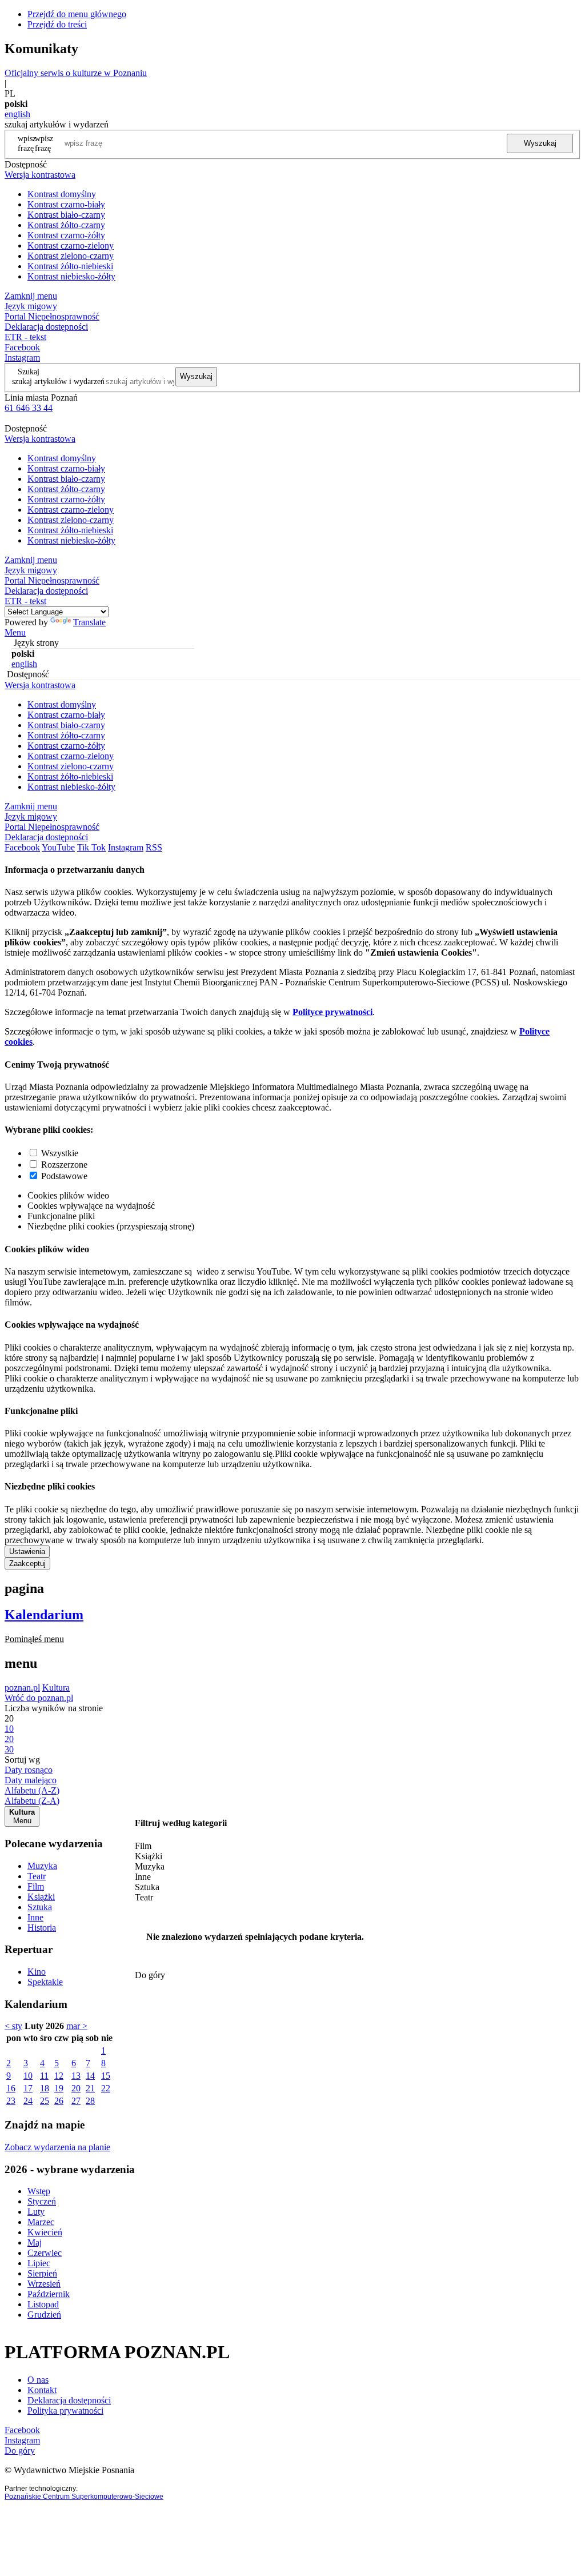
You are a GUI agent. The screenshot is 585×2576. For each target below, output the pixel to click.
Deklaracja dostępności (69, 2400)
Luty (36, 2212)
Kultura (56, 1688)
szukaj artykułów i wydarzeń (58, 381)
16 (11, 2088)
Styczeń (42, 2201)
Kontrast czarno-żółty (66, 235)
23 (11, 2101)
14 (90, 2076)
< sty (13, 2026)
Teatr (37, 1876)
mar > (77, 2026)
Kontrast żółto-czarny (66, 225)
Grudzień (44, 2315)
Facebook (22, 347)
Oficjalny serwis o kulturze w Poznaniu (76, 73)
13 (76, 2076)
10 (28, 2076)
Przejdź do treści (57, 24)
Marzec (41, 2222)
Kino (37, 1972)
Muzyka (42, 1866)
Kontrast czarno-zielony (71, 245)
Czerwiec (45, 2253)
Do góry (150, 1975)
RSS (154, 847)
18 (45, 2088)
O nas (38, 2380)
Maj (35, 2242)
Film (36, 1886)
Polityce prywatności (332, 1012)
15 (106, 2076)
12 (59, 2076)
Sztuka (40, 1907)
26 (59, 2101)
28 (90, 2101)
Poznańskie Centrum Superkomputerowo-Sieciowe (84, 2497)
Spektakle (45, 1982)
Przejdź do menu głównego (77, 14)
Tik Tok (91, 847)
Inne (35, 1917)
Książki (41, 1897)
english (17, 114)
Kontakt (42, 2390)
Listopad (43, 2304)
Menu (15, 632)
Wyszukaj (540, 143)
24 (28, 2101)
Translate (89, 622)
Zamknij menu (31, 296)
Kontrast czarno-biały (66, 204)
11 (44, 2076)
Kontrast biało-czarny (66, 215)
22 (106, 2088)
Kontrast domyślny (62, 194)
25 (45, 2101)
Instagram (22, 358)
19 (59, 2088)
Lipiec (39, 2263)
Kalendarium (44, 1615)
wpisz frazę (44, 143)
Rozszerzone (64, 1165)
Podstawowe (64, 1176)
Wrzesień (44, 2284)
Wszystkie (60, 1153)
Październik (49, 2294)
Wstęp (39, 2191)
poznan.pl (22, 1688)
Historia (42, 1928)
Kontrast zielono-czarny (71, 256)
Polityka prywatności (65, 2411)
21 (90, 2088)
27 (76, 2101)
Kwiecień (45, 2232)
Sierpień (42, 2273)
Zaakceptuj (27, 1563)
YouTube (58, 847)
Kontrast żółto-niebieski (70, 266)
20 (76, 2088)
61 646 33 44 (29, 408)
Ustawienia (27, 1551)
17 (28, 2088)
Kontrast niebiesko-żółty (71, 276)
